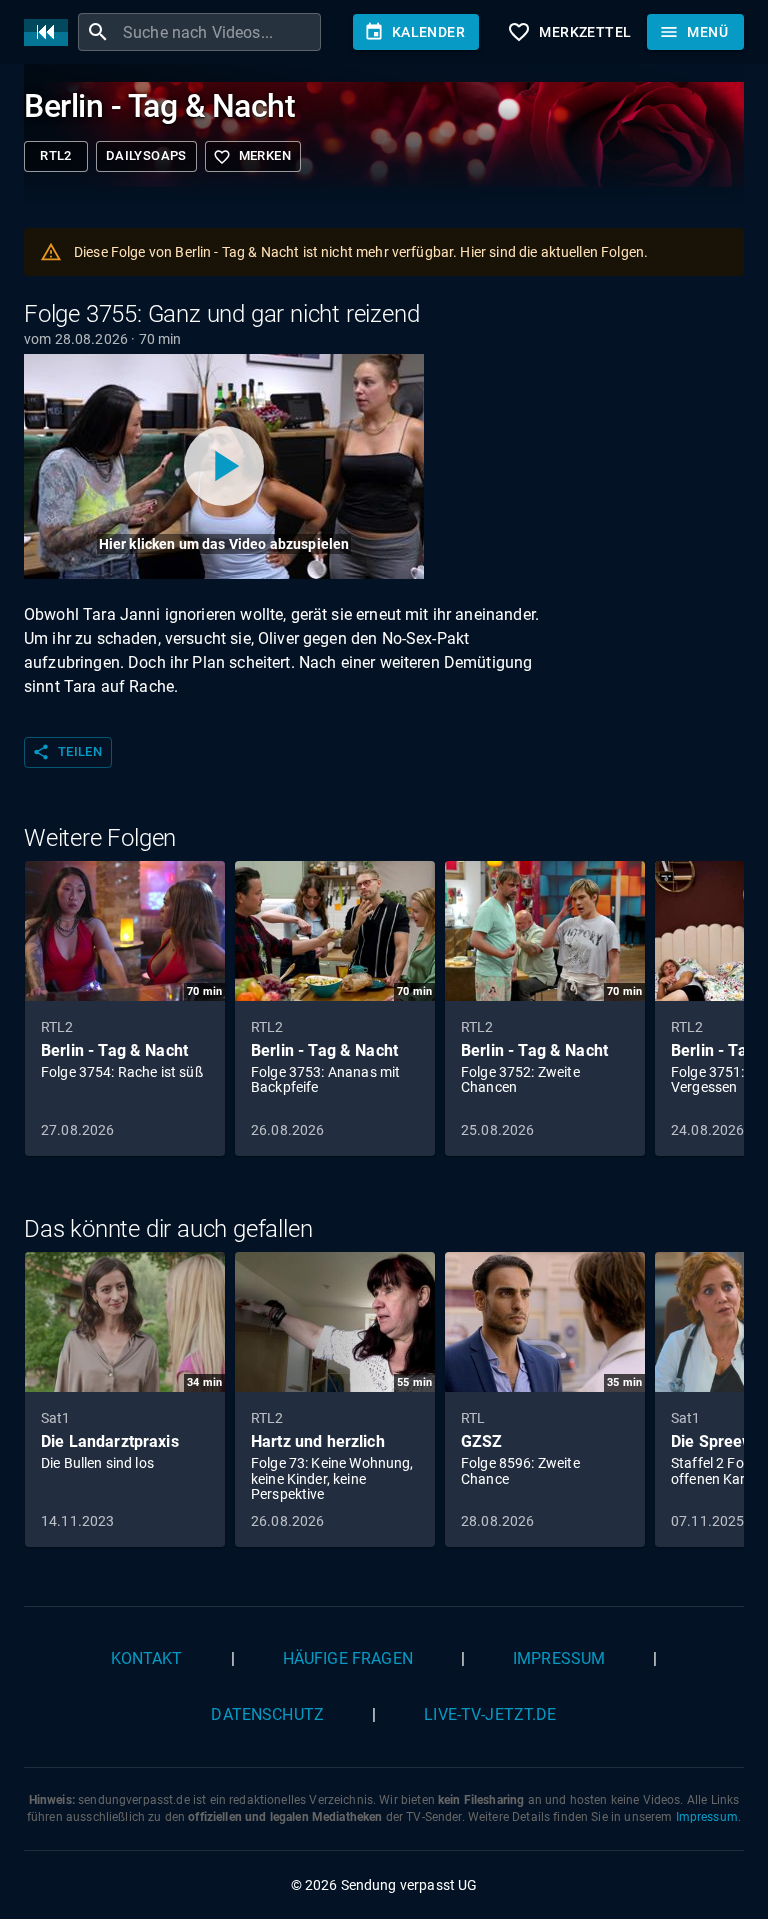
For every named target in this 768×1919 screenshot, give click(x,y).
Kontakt (147, 1658)
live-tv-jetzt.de (490, 1714)
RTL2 (56, 155)
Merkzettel (569, 32)
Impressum (559, 1658)
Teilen (67, 752)
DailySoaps (146, 155)
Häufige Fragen (348, 1658)
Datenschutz (267, 1714)
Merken (252, 157)
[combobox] (219, 32)
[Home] (51, 32)
